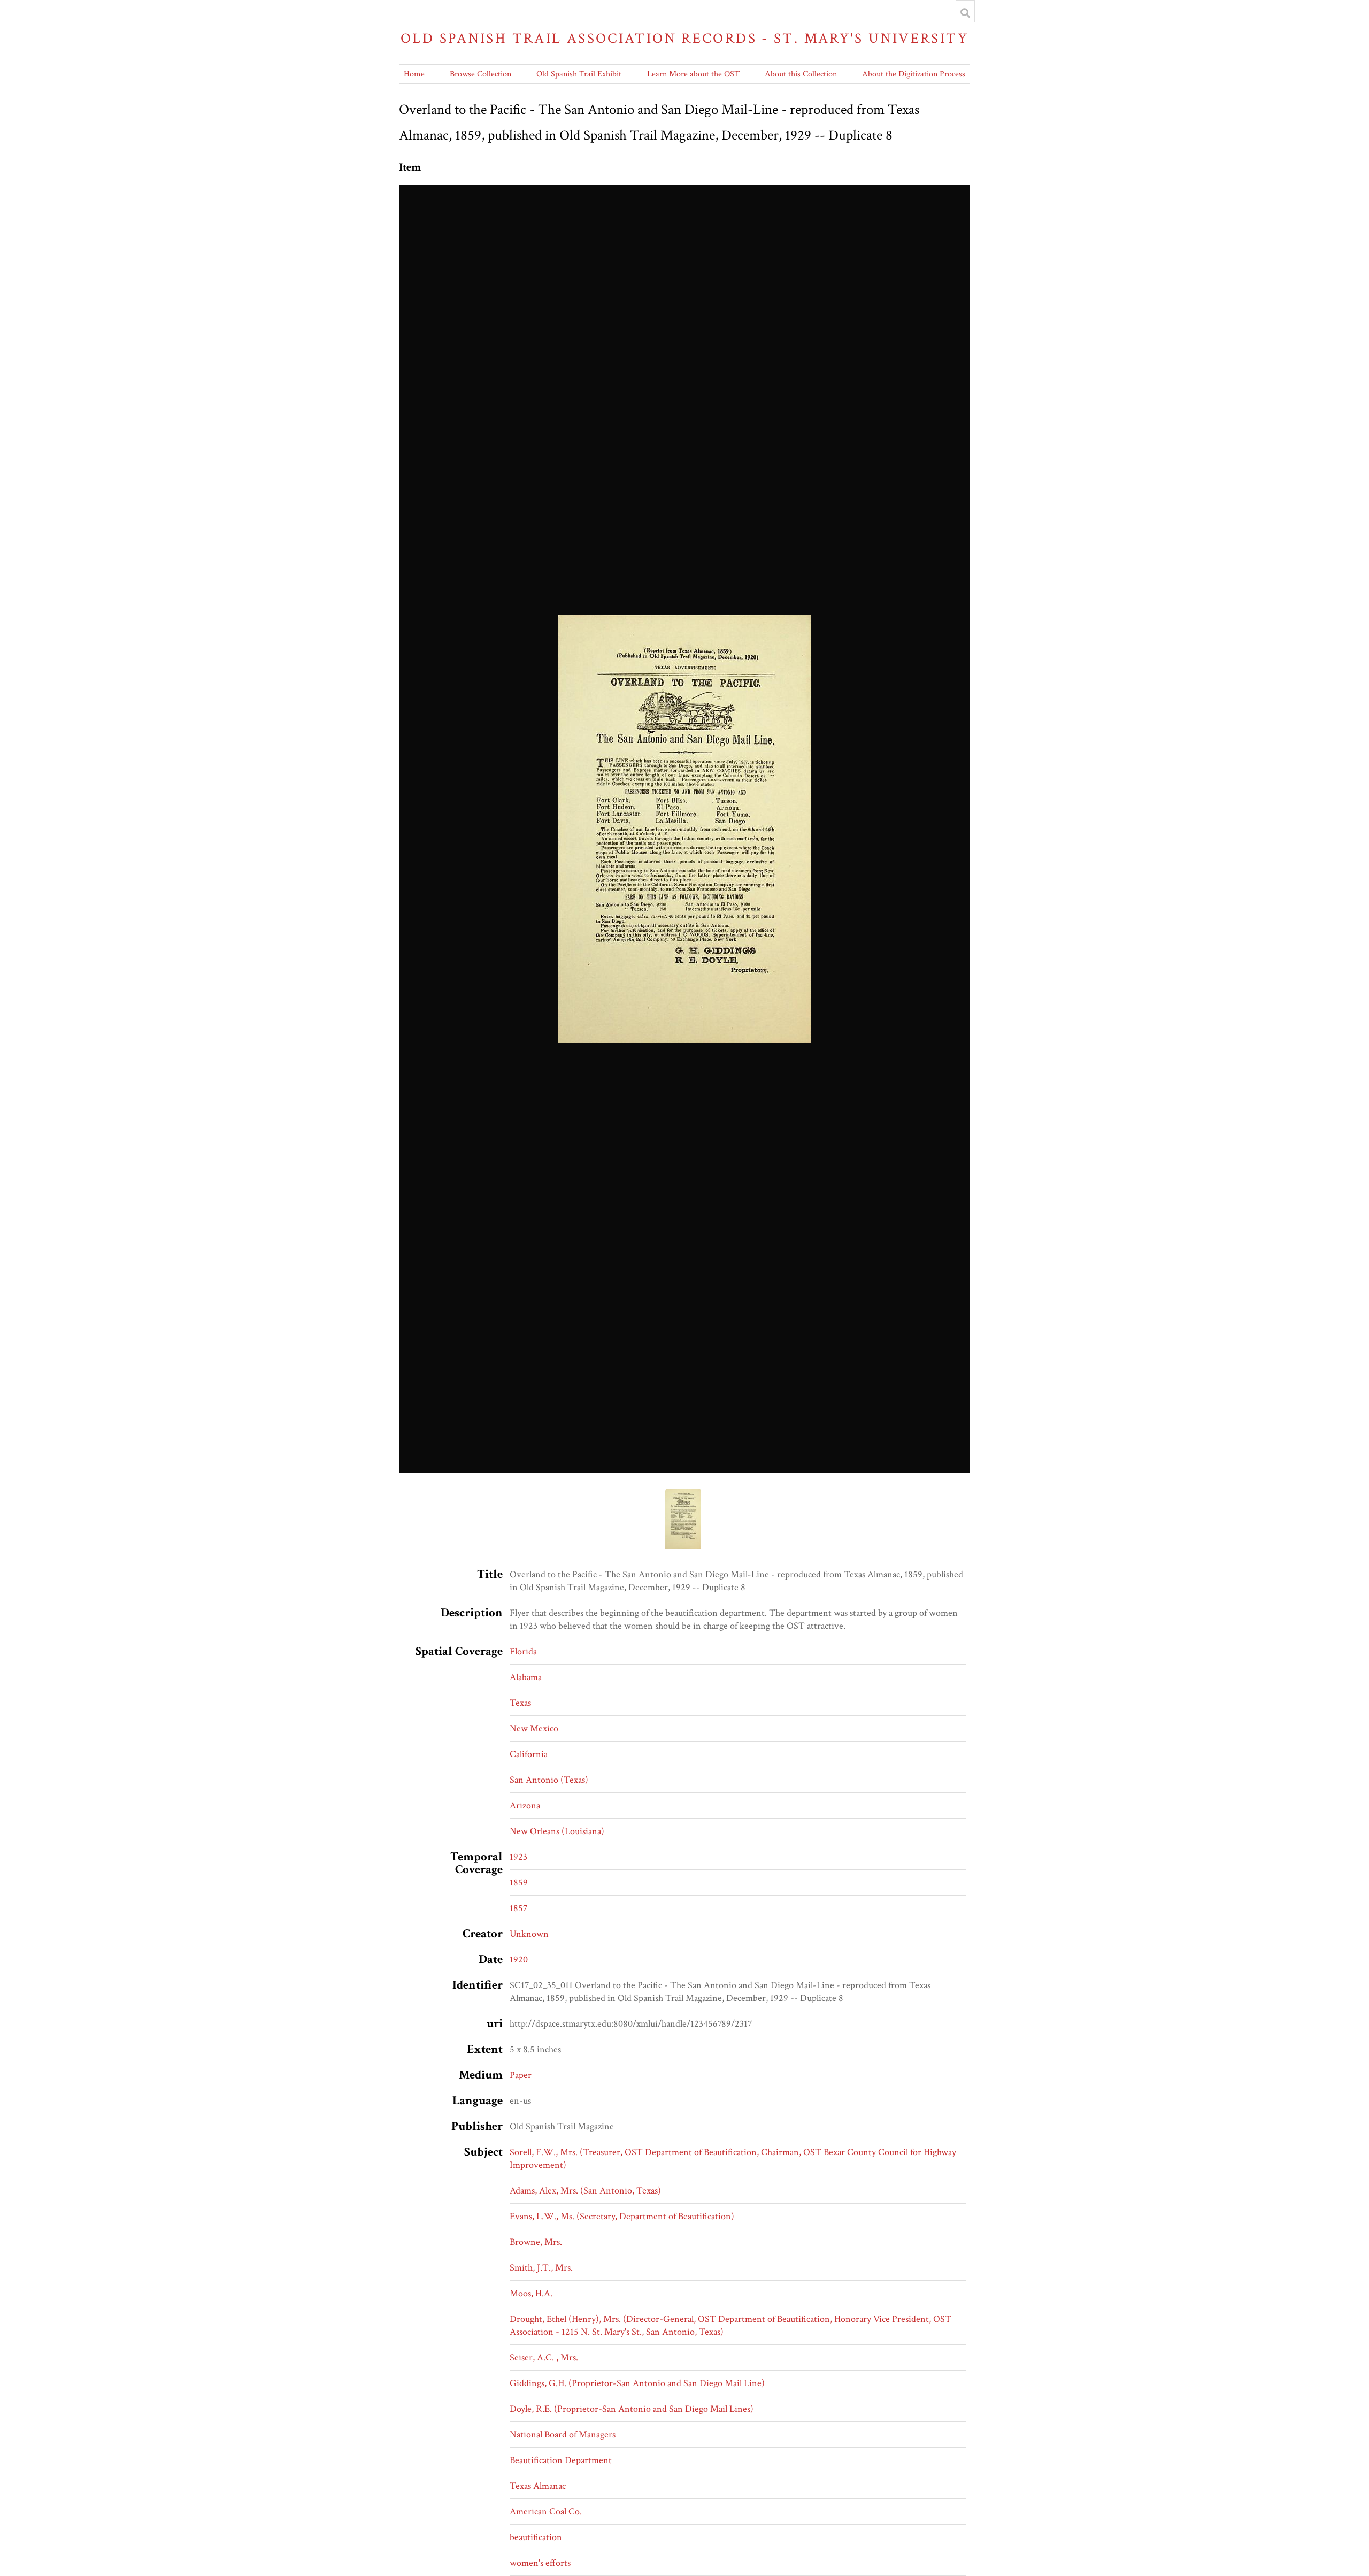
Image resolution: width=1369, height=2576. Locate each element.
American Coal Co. (546, 2512)
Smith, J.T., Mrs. (541, 2268)
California (529, 1754)
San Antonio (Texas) (549, 1780)
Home (414, 74)
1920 (519, 1960)
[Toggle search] (965, 13)
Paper (521, 2075)
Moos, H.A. (531, 2293)
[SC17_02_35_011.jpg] (684, 829)
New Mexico (534, 1728)
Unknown (529, 1934)
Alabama (526, 1677)
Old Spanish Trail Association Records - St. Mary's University (684, 38)
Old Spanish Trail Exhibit (579, 74)
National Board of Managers (563, 2435)
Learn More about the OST (693, 74)
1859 (519, 1883)
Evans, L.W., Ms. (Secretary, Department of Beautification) (622, 2216)
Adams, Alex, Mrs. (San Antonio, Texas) (585, 2191)
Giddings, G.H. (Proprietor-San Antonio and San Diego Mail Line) (637, 2383)
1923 (518, 1857)
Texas (520, 1703)
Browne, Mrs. (536, 2242)
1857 (518, 1908)
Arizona (525, 1805)
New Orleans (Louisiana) (557, 1831)
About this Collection (801, 74)
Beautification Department (561, 2460)
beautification (536, 2537)
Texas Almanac (538, 2486)
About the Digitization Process (914, 74)
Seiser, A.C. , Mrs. (544, 2357)
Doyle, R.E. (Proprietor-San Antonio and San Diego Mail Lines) (632, 2409)
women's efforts (540, 2563)
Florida (523, 1651)
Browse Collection (480, 74)
